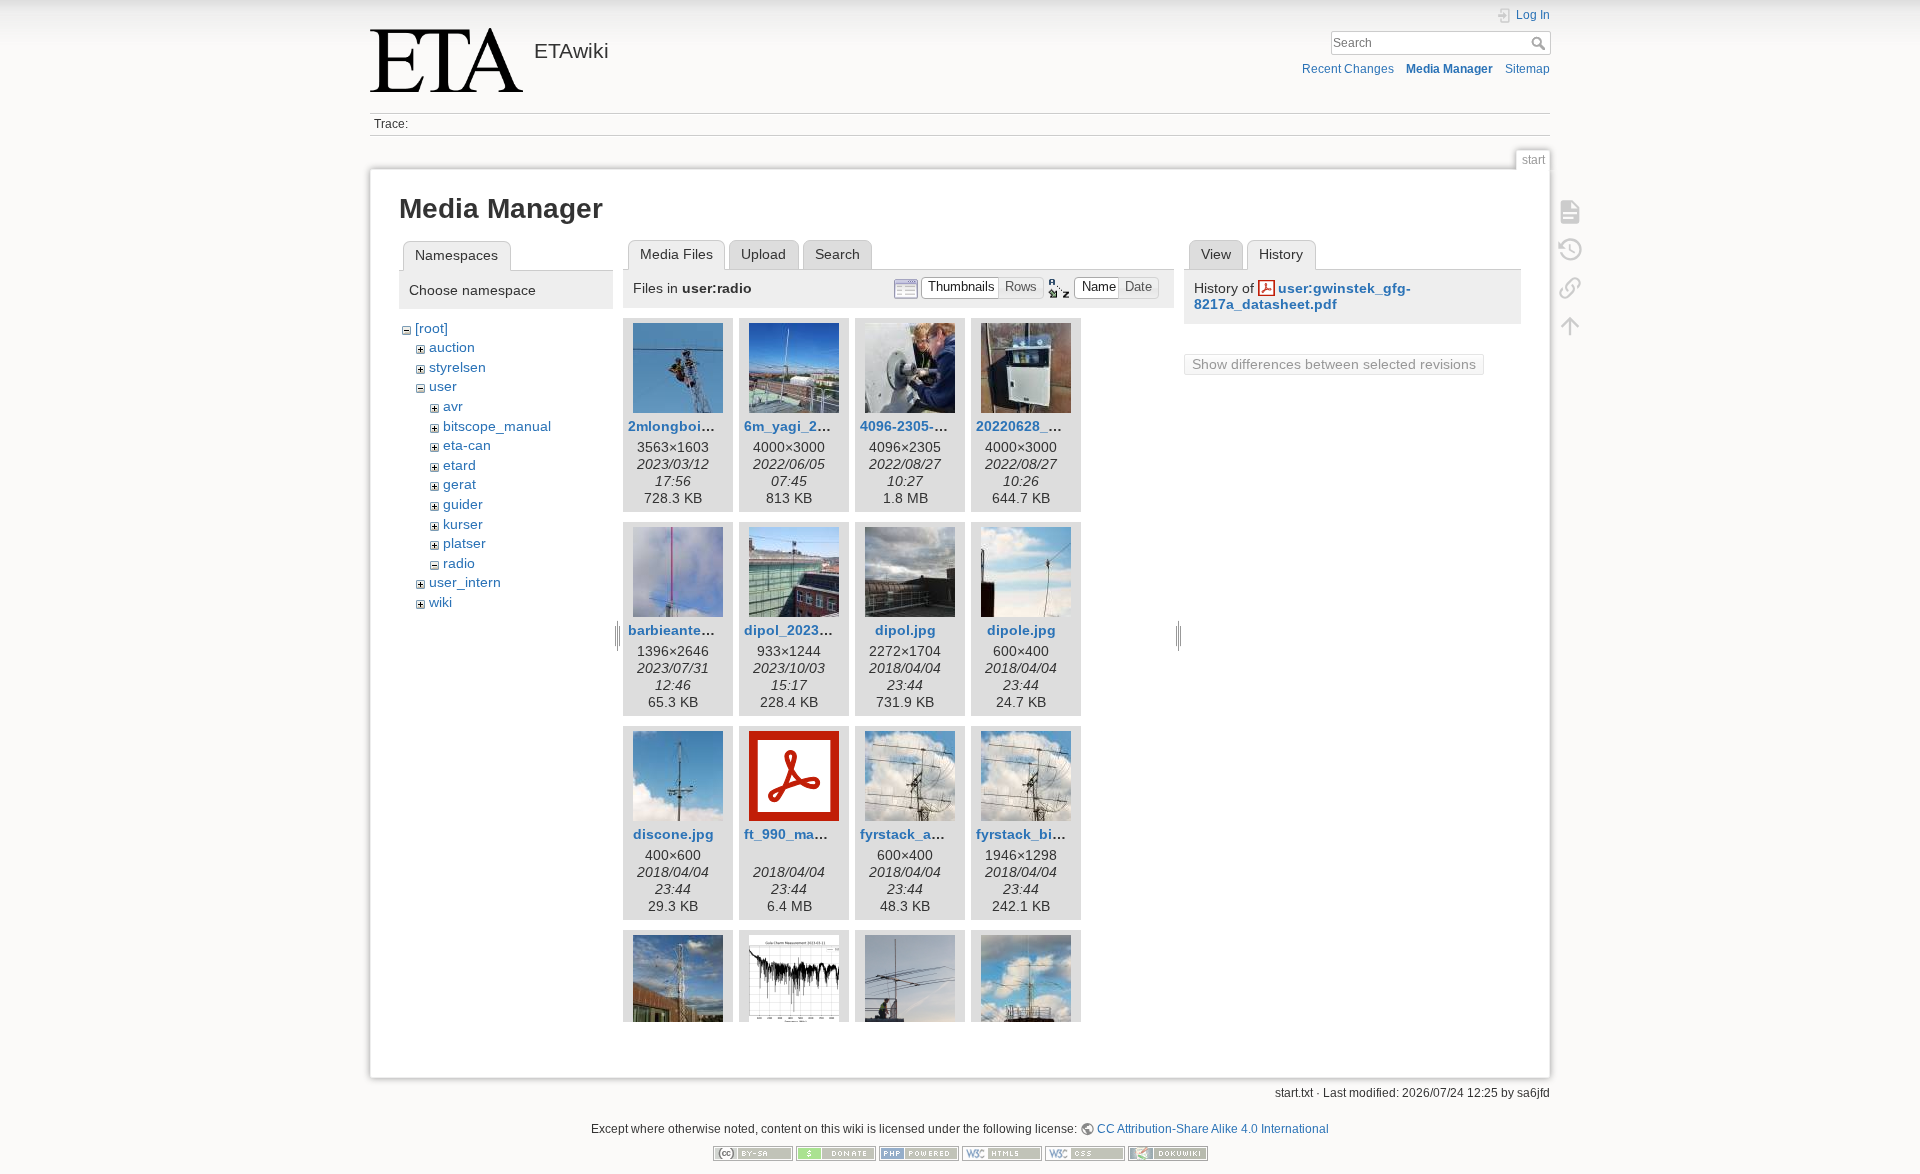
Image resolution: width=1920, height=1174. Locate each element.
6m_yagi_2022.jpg (805, 426)
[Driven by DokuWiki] (1168, 1153)
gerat (459, 484)
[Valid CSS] (1085, 1153)
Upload (763, 254)
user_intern (465, 582)
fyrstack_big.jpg (1031, 834)
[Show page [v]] (1570, 212)
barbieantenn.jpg (686, 630)
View (1216, 254)
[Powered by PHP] (919, 1153)
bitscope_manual (497, 426)
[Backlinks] (1570, 288)
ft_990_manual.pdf (807, 834)
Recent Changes (1348, 69)
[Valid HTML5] (1002, 1153)
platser (464, 543)
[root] (431, 328)
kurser (463, 524)
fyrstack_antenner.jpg (934, 834)
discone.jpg (673, 834)
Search (1540, 43)
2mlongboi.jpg (677, 426)
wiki (440, 602)
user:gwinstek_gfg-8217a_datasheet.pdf (1302, 296)
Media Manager (1449, 69)
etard (459, 465)
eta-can (467, 445)
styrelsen (457, 367)
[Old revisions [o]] (1570, 250)
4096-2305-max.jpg (924, 426)
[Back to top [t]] (1570, 326)
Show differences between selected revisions (1334, 364)
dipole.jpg (1021, 630)
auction (452, 347)
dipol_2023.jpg (794, 630)
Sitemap (1527, 69)
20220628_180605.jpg (1049, 426)
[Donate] (836, 1153)
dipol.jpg (905, 630)
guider (463, 504)
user (443, 386)
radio (459, 563)
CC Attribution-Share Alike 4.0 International (1213, 1129)
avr (453, 406)
